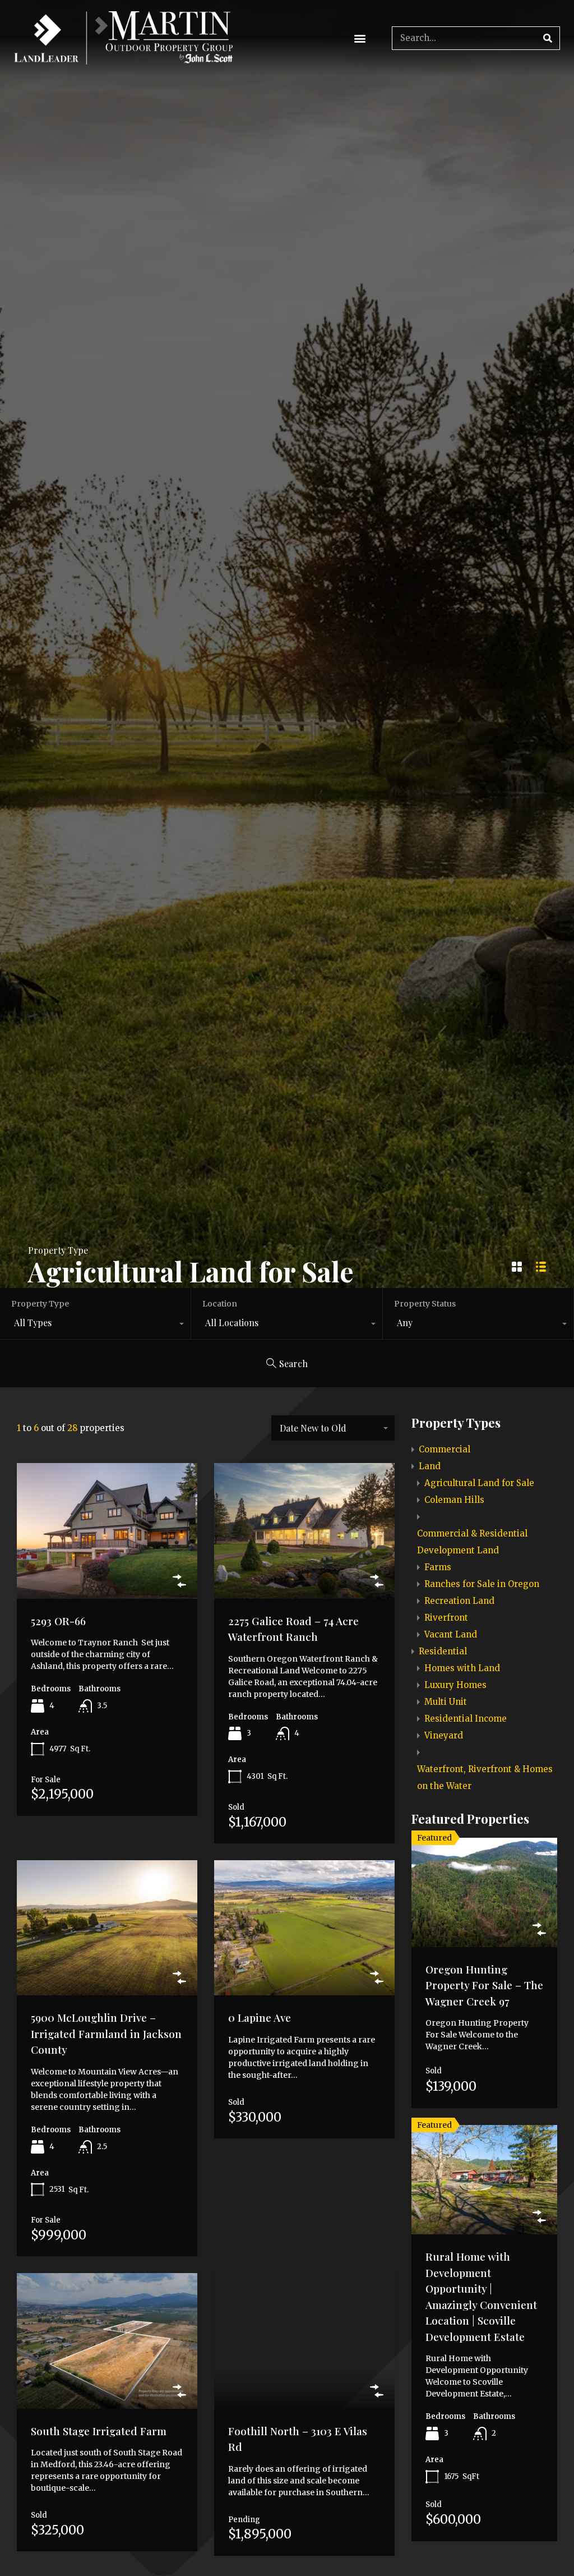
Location (220, 1304)
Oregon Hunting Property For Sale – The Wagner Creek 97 (484, 1985)
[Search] (548, 38)
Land (430, 1466)
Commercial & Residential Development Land (472, 1542)
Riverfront (446, 1618)
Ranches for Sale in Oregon (482, 1584)
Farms (438, 1567)
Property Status (425, 1304)
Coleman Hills (454, 1500)
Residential (443, 1651)
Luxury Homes (455, 1685)
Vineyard (444, 1735)
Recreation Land (459, 1601)
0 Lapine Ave (260, 2017)
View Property (107, 1571)
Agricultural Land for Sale (479, 1483)
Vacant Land (451, 1634)
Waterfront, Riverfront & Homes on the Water (485, 1777)
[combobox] (95, 1325)
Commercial (445, 1449)
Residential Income (466, 1719)
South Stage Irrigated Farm (99, 2431)
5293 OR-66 (58, 1621)
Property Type (40, 1304)
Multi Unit (446, 1702)
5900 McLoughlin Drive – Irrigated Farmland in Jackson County (106, 2033)
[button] (360, 38)
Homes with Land (462, 1668)
